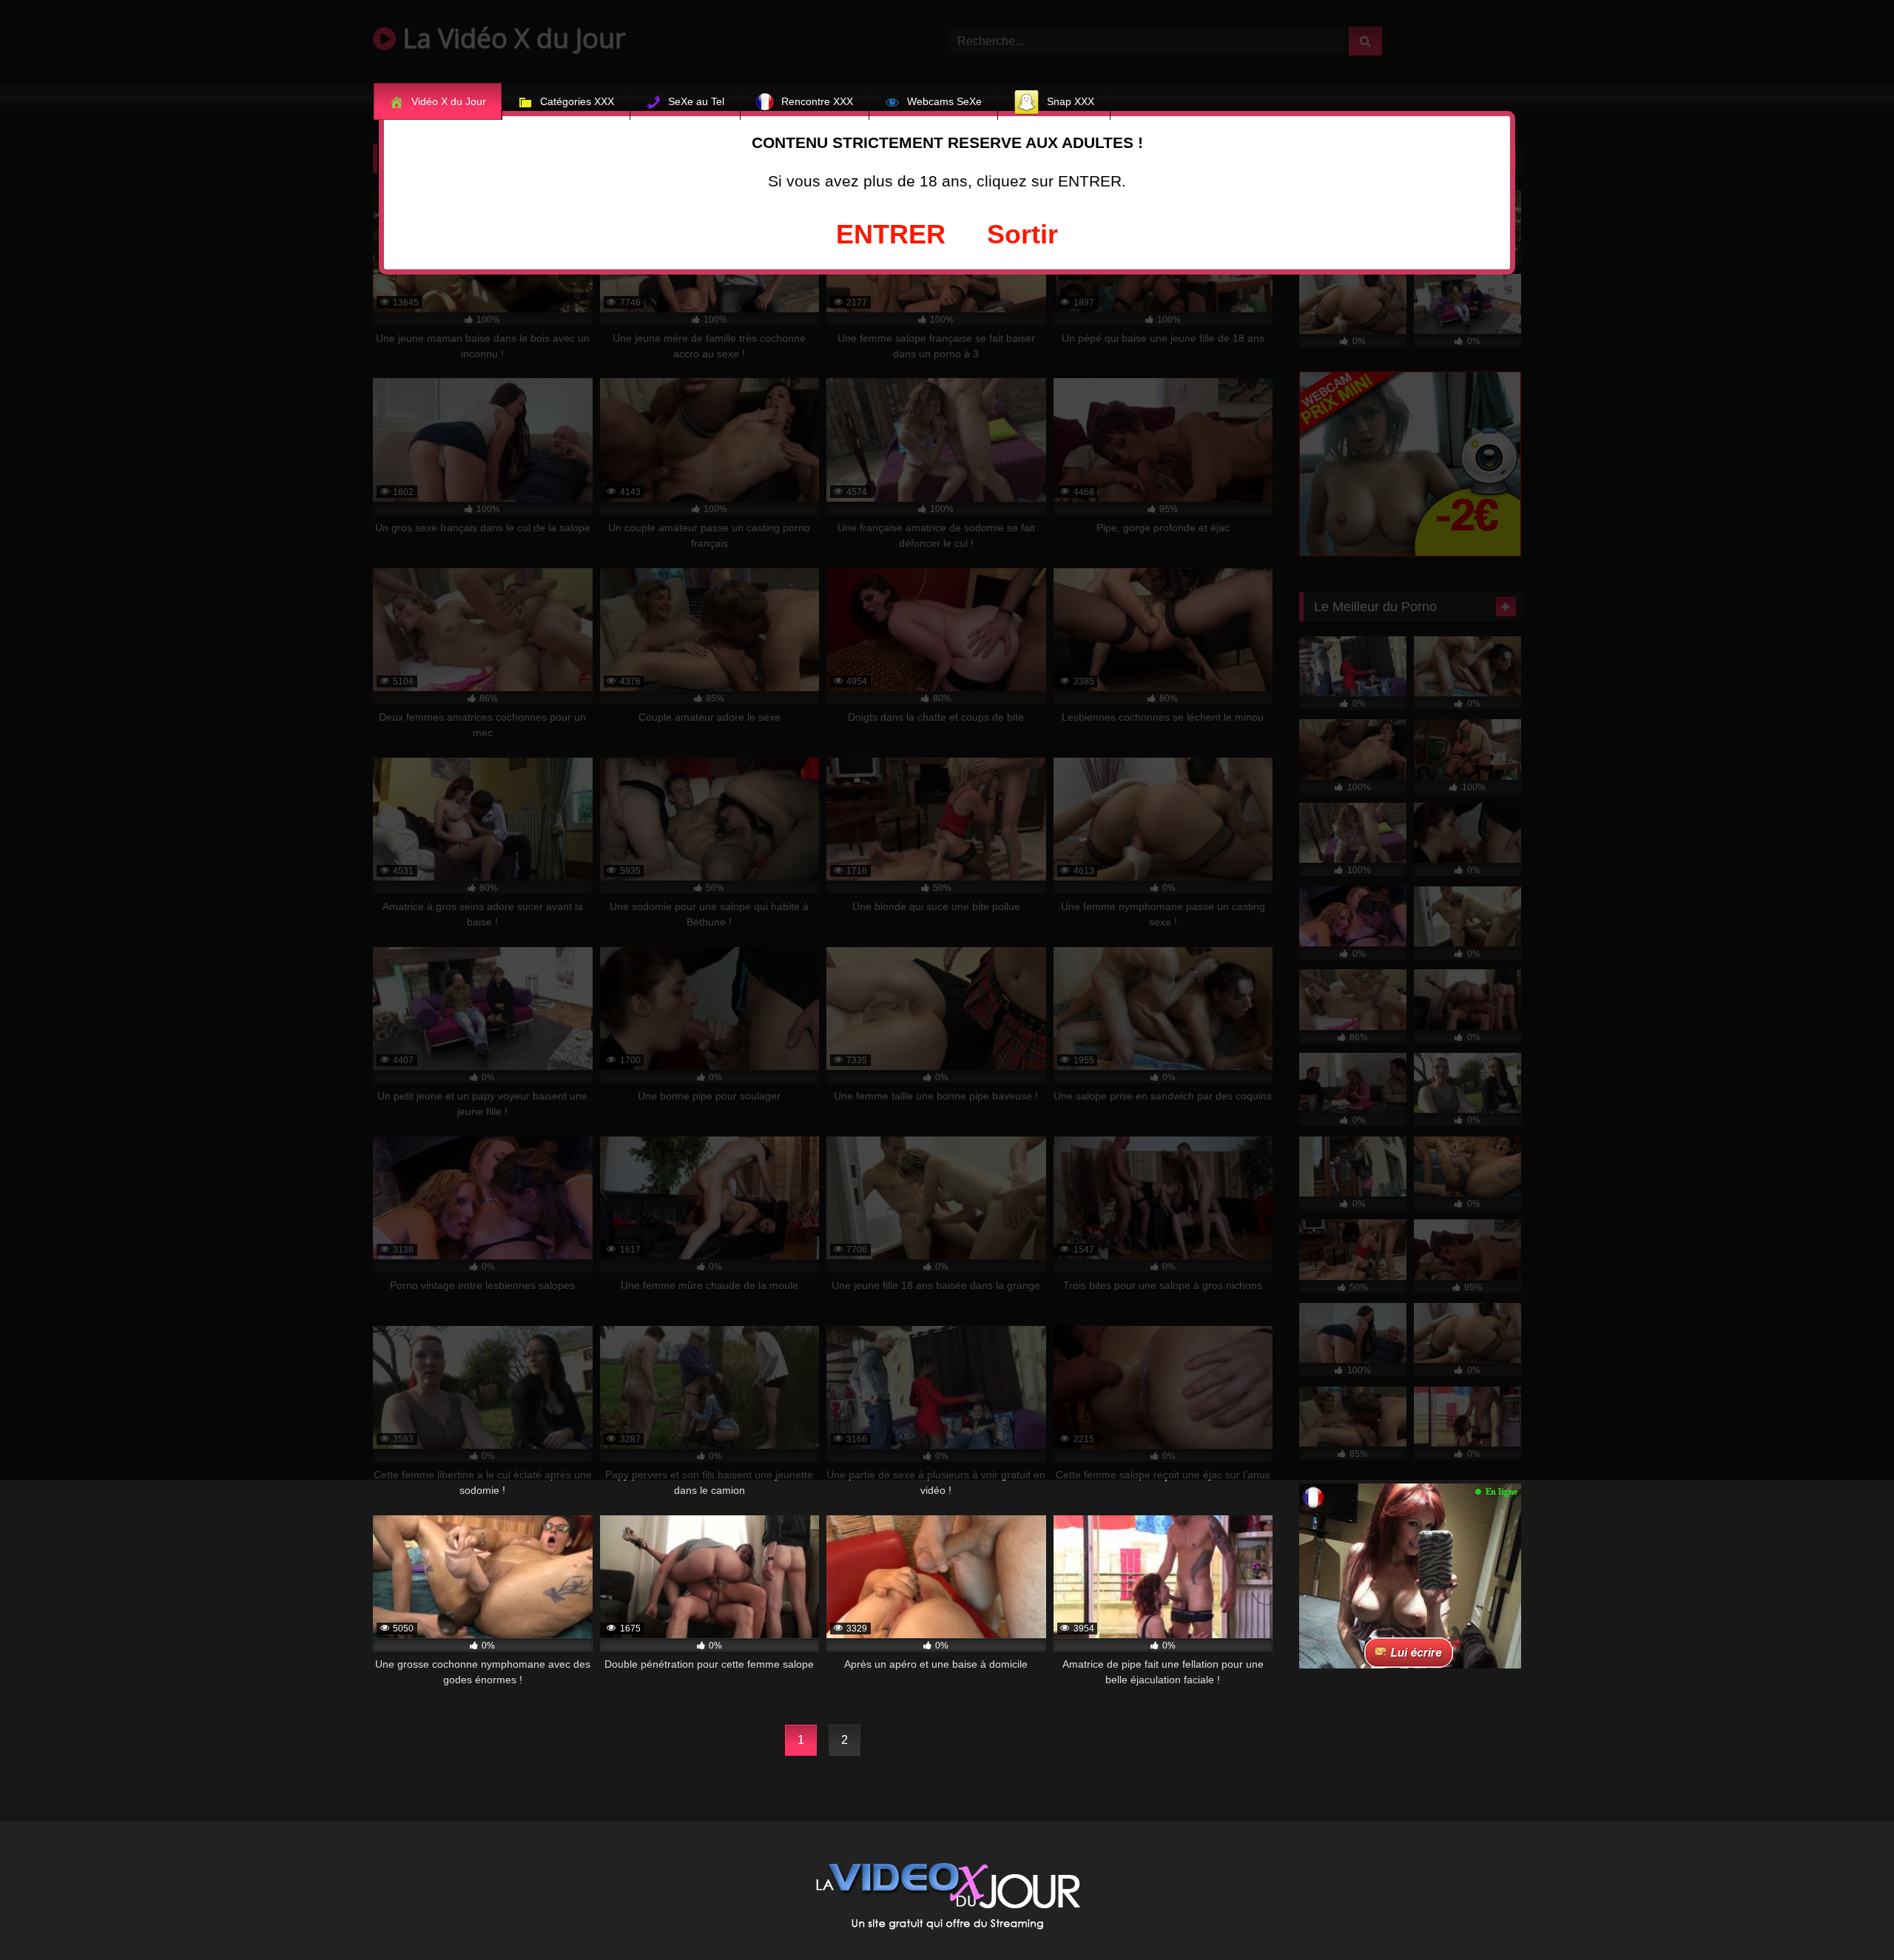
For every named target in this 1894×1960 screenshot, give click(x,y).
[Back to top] (1848, 1916)
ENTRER (891, 234)
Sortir (1022, 234)
